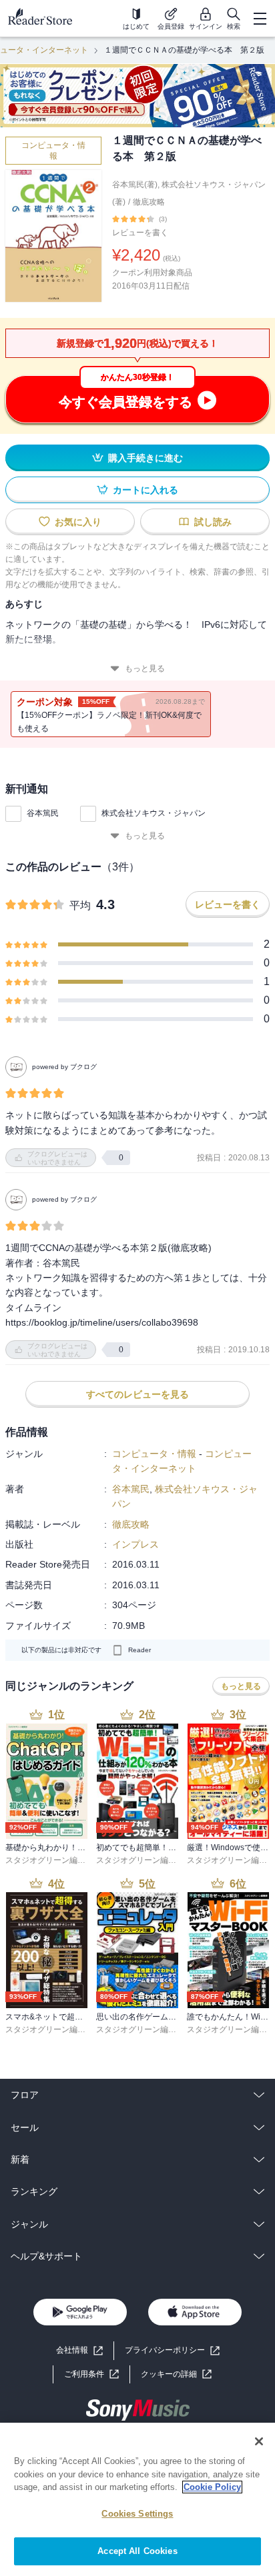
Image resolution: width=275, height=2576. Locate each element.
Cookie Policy (212, 2487)
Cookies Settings (137, 2514)
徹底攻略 (149, 202)
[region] (137, 2499)
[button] (176, 2374)
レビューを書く (140, 233)
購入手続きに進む (146, 458)
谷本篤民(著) (135, 185)
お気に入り (78, 522)
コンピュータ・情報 (53, 151)
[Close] (259, 2441)
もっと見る (145, 668)
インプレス (135, 1544)
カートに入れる (146, 490)
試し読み (213, 522)
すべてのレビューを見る (137, 1394)
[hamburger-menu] (260, 19)
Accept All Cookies (137, 2551)
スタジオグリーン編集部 (49, 1860)
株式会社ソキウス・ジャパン (154, 813)
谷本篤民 (43, 813)
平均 (80, 905)
